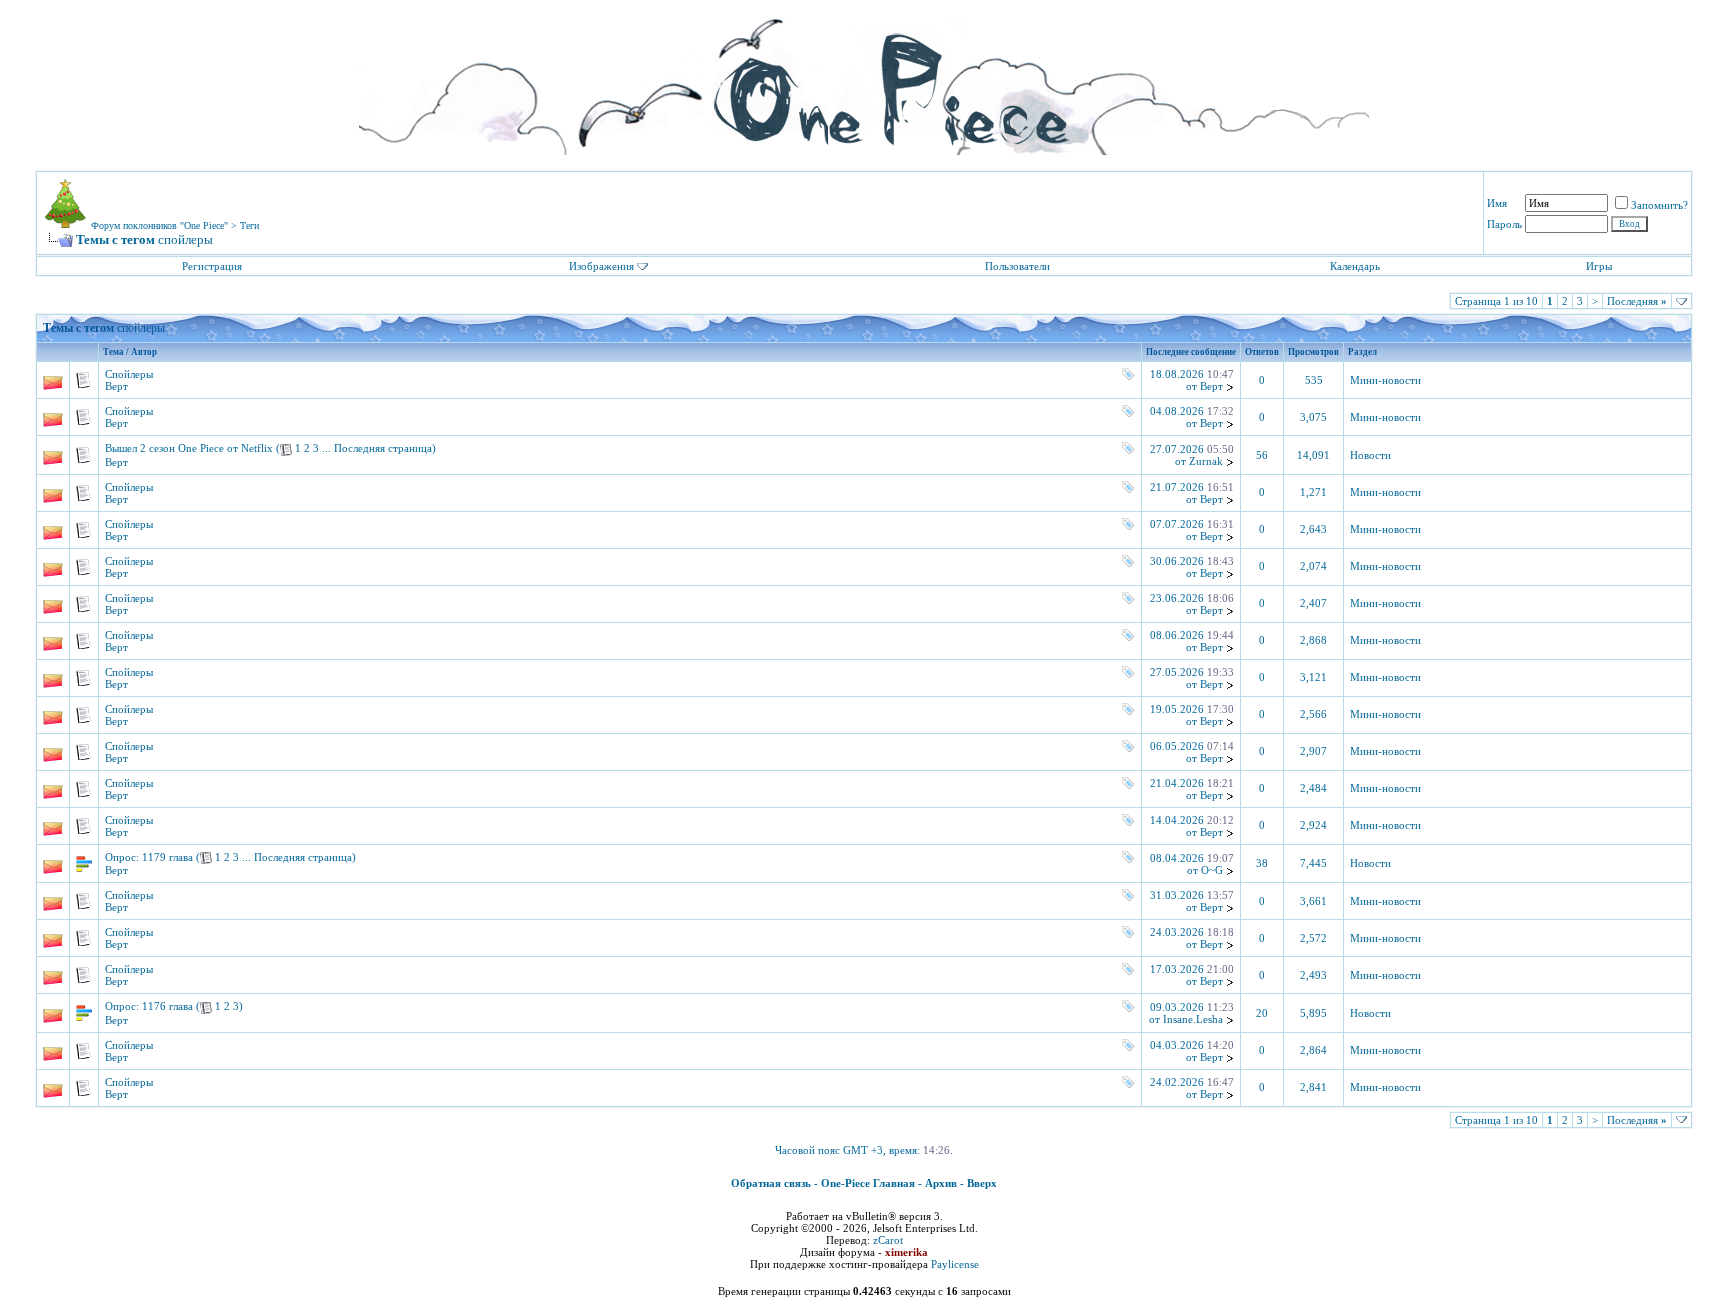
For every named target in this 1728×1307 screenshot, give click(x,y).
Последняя (1637, 301)
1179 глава (167, 857)
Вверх (982, 1183)
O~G (1212, 870)
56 (1262, 455)
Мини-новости (1385, 380)
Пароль (1504, 224)
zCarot (888, 1240)
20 (1262, 1013)
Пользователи (1017, 266)
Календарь (1355, 266)
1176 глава (167, 1006)
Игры (1599, 266)
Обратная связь (771, 1183)
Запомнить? (1659, 205)
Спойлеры (129, 374)
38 (1262, 863)
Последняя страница (383, 448)
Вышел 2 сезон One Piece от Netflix (189, 448)
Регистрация (212, 266)
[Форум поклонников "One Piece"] (864, 80)
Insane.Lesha (1193, 1019)
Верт (116, 386)
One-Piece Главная (868, 1183)
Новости (1370, 455)
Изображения (601, 266)
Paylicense (955, 1264)
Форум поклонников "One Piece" (159, 225)
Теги (249, 225)
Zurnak (1206, 461)
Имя (1497, 203)
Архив (941, 1183)
